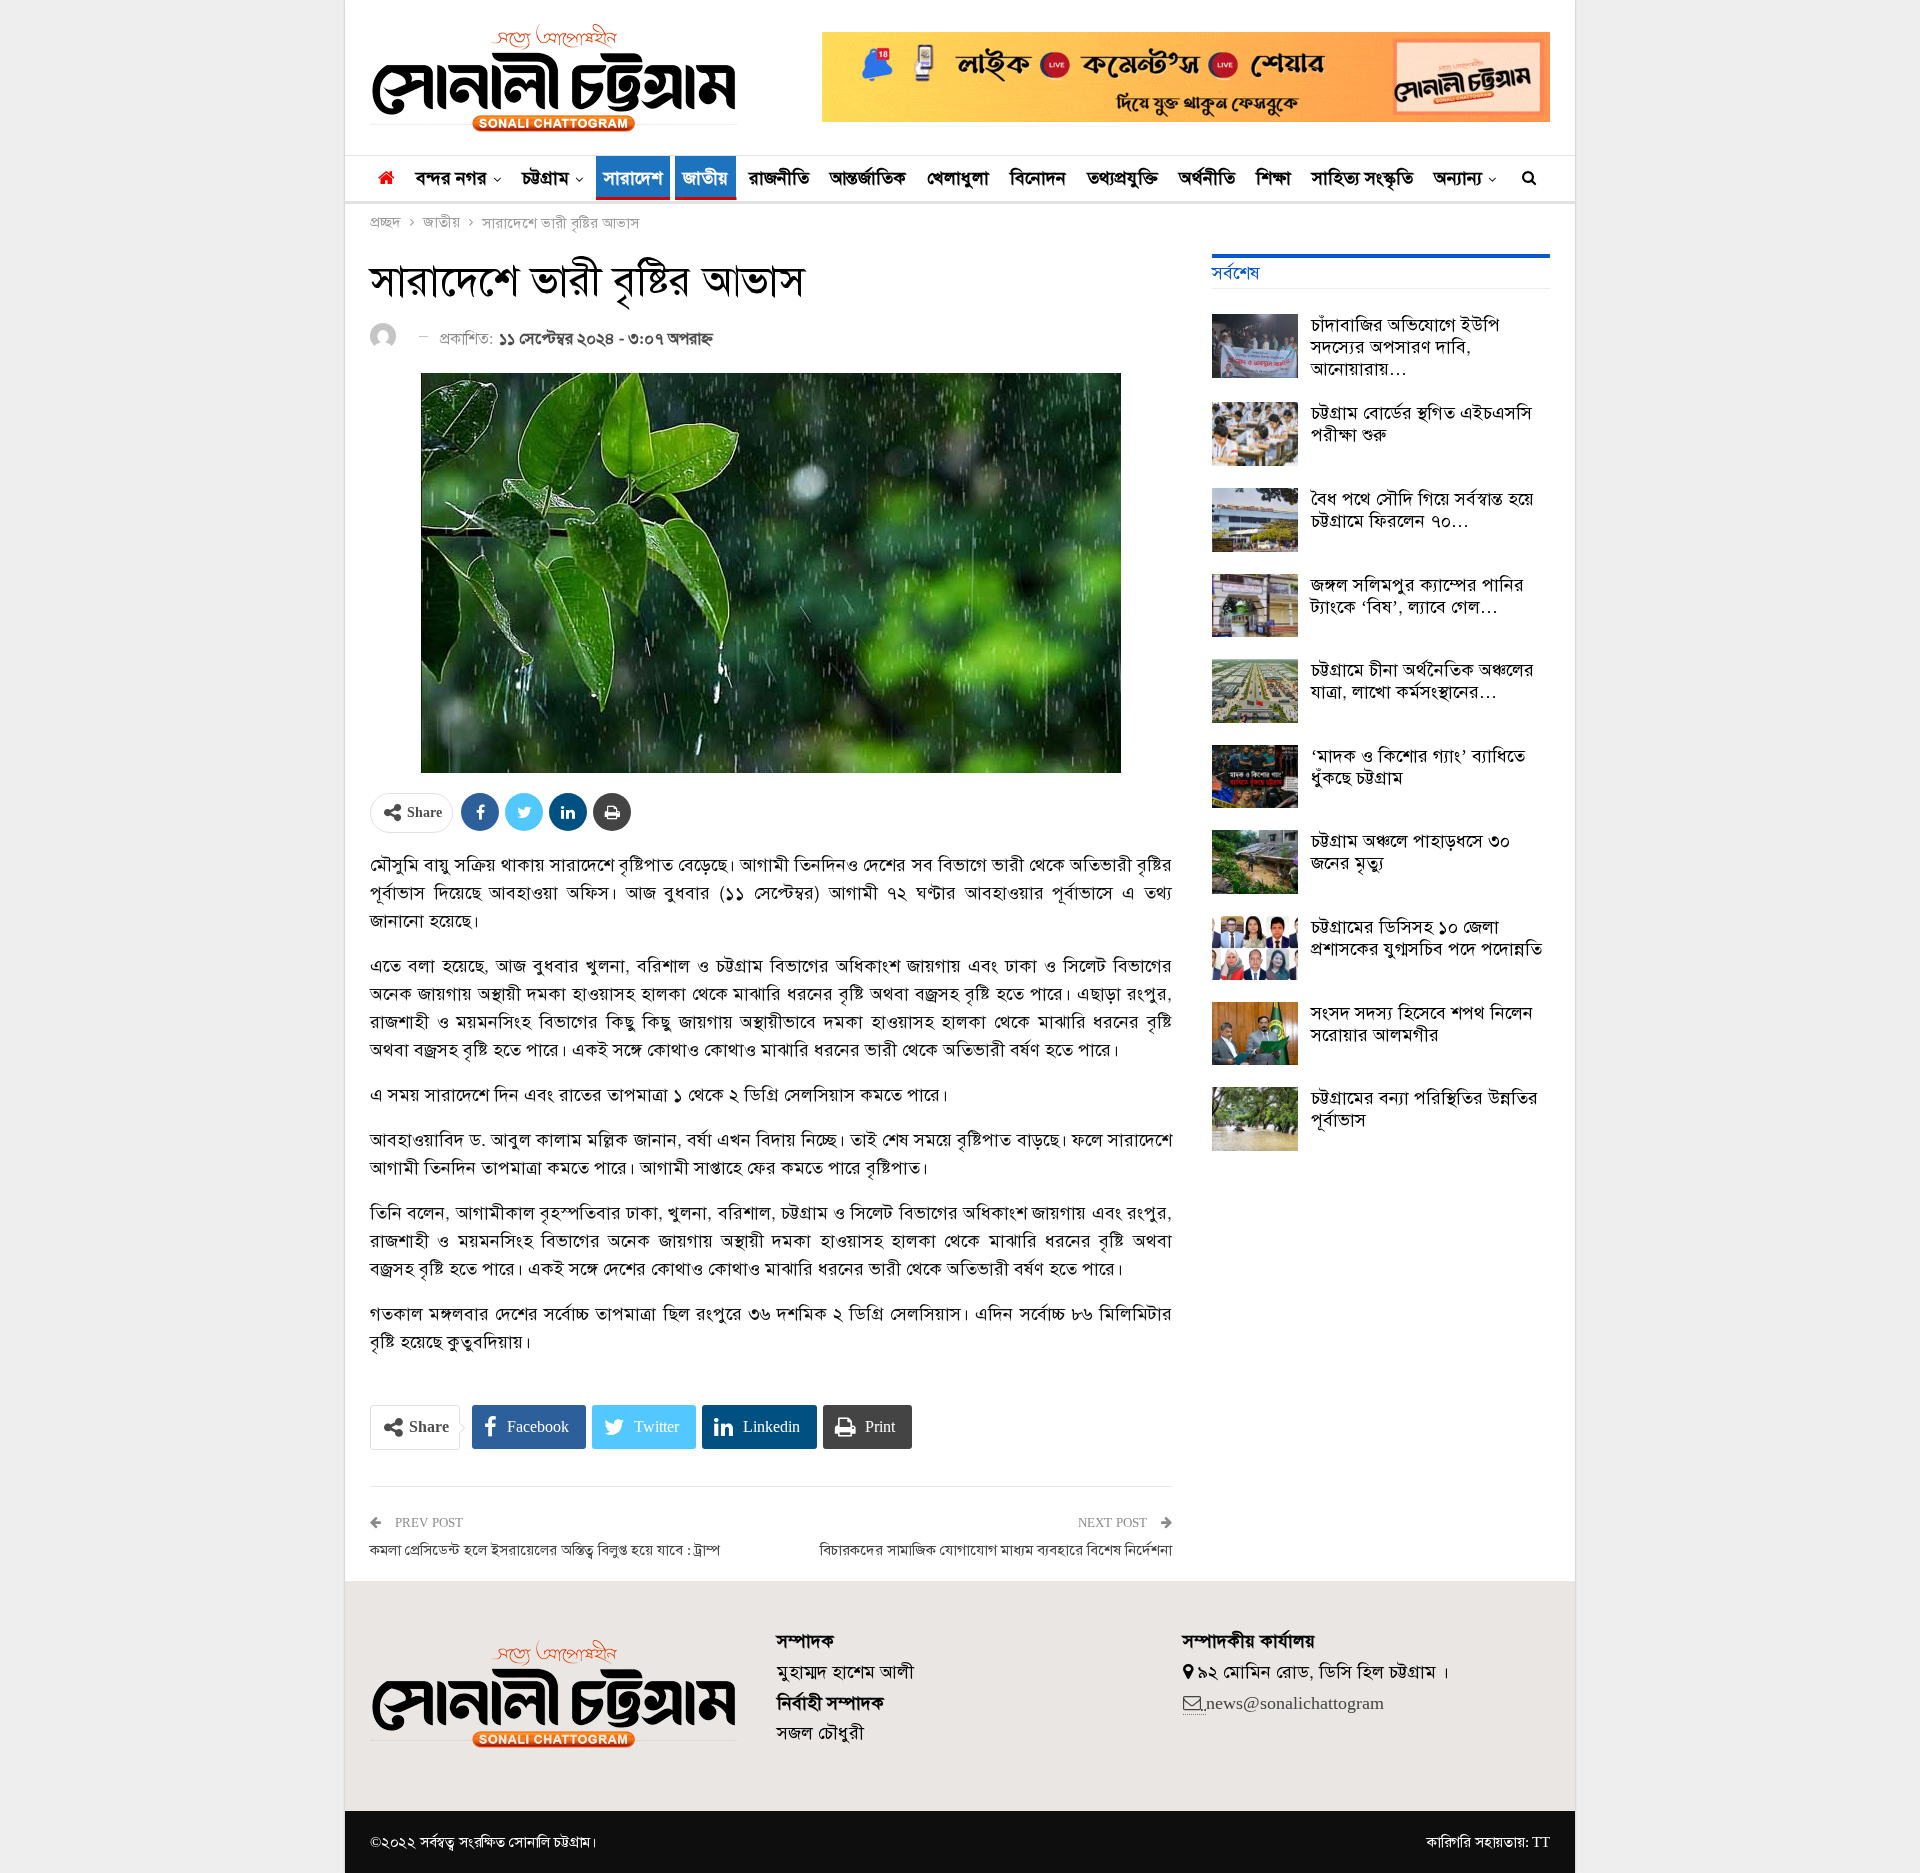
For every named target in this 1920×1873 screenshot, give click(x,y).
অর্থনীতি (1207, 178)
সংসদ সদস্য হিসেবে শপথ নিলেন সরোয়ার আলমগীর (1422, 1024)
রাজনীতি (779, 178)
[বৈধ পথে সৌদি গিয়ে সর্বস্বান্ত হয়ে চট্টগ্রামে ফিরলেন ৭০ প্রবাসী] (1255, 520)
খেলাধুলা (958, 178)
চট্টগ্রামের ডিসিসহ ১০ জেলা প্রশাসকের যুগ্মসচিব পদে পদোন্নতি (1426, 938)
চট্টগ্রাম (545, 178)
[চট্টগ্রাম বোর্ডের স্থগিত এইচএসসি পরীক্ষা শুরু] (1255, 434)
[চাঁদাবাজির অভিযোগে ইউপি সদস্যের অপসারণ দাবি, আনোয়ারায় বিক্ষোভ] (1255, 346)
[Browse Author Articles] (386, 337)
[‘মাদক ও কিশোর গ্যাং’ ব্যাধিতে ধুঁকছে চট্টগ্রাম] (1255, 777)
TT (1541, 1842)
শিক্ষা (1273, 178)
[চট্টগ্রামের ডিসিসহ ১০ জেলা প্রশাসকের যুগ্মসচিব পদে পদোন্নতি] (1255, 948)
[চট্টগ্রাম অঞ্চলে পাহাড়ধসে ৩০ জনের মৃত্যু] (1255, 862)
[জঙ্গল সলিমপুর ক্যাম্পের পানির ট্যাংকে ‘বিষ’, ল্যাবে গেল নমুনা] (1255, 606)
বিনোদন (1038, 178)
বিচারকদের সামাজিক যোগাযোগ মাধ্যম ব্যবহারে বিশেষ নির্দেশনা (996, 1550)
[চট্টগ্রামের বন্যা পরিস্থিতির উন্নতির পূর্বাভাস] (1255, 1119)
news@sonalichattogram (1295, 1703)
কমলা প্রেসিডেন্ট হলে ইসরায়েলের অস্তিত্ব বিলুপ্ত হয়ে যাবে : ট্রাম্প (545, 1550)
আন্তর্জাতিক (868, 178)
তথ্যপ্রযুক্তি (1122, 178)
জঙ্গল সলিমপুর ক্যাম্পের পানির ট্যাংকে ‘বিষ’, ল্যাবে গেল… (1417, 596)
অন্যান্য (1458, 178)
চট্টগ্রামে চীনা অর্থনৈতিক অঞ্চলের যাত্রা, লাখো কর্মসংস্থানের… (1422, 681)
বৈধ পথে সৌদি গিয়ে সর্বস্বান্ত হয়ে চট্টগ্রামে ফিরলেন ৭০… (1422, 510)
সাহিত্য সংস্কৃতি (1362, 178)
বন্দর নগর (451, 178)
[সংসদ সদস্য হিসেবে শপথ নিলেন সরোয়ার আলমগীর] (1255, 1034)
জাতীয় (705, 178)
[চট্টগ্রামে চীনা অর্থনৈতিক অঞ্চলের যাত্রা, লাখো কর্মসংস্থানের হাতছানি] (1255, 691)
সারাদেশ (633, 178)
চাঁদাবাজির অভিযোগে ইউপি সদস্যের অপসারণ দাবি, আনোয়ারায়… (1405, 347)
